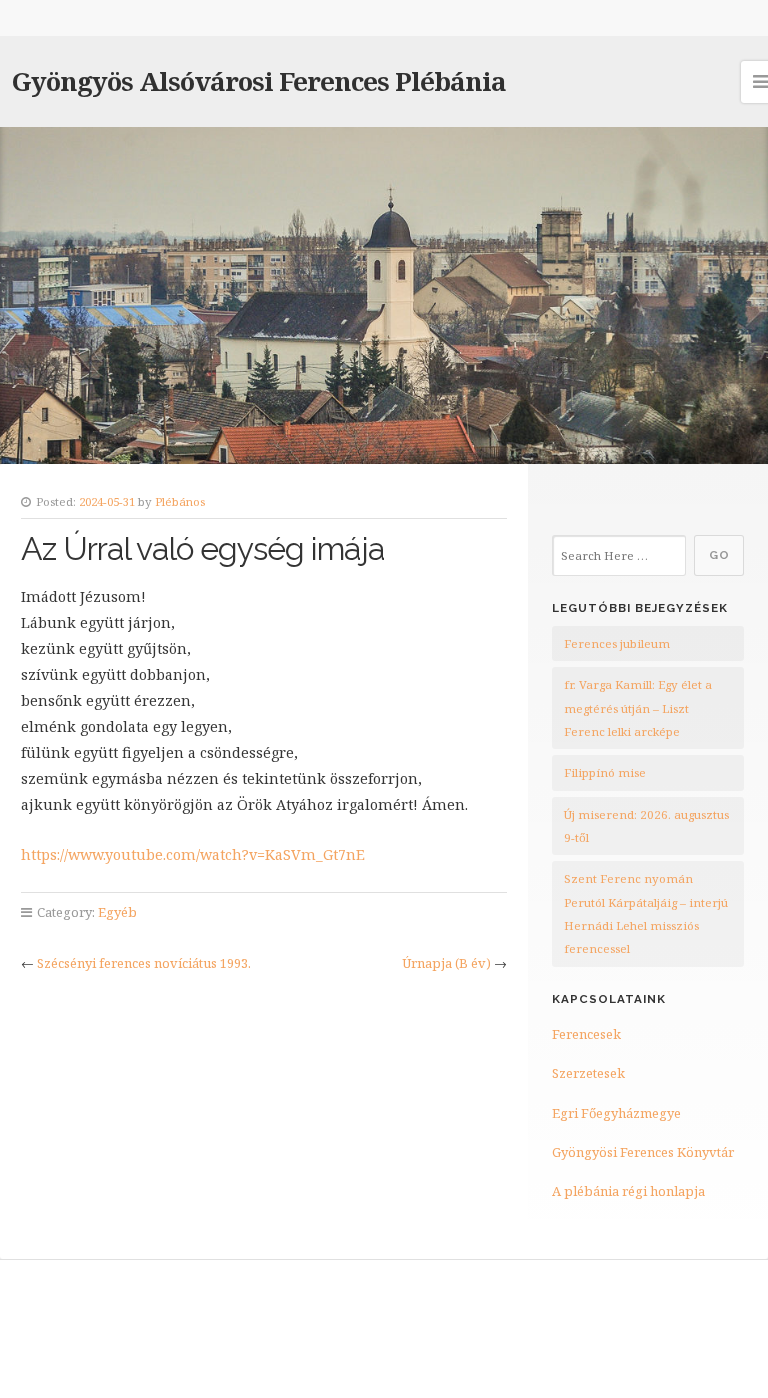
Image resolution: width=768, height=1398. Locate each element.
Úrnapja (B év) (446, 963)
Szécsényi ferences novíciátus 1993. (144, 963)
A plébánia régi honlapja (628, 1191)
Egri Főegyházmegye (616, 1113)
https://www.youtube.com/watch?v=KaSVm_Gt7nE (193, 854)
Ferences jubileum (617, 643)
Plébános (180, 501)
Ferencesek (586, 1034)
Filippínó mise (605, 772)
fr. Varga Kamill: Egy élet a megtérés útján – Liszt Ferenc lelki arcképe (638, 708)
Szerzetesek (588, 1073)
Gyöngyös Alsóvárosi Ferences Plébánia (259, 81)
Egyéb (117, 912)
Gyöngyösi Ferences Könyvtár (643, 1152)
